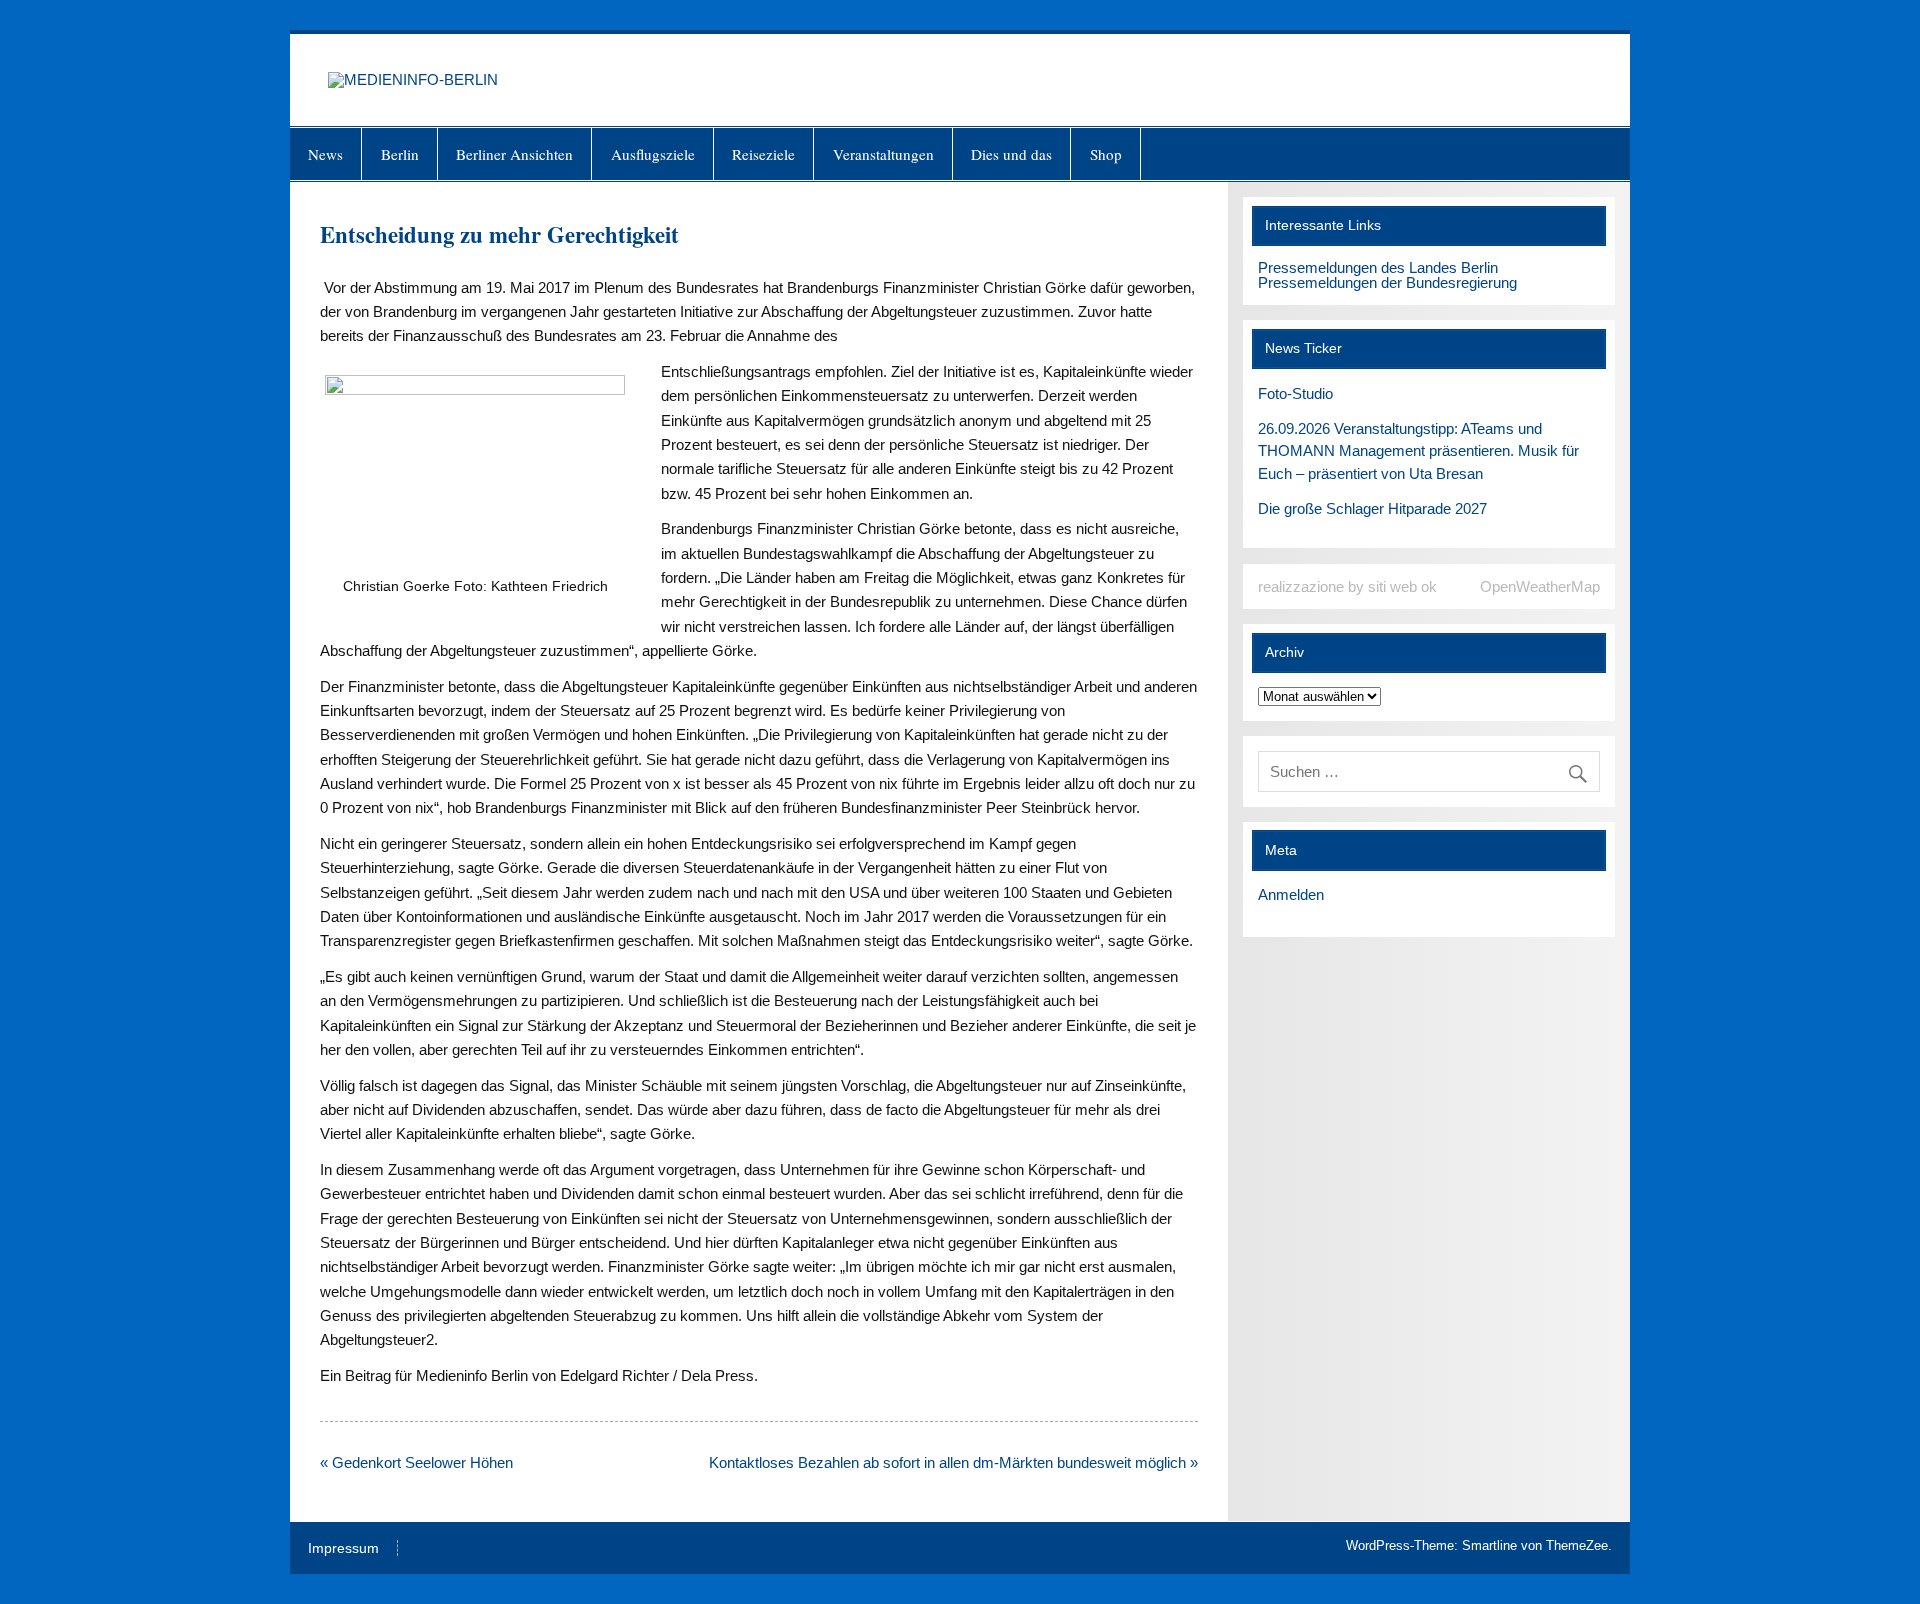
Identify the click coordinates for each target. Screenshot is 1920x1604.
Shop (1106, 154)
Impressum (343, 1549)
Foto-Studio (1295, 393)
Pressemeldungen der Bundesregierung (1387, 282)
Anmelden (1291, 894)
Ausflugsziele (653, 154)
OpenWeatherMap (1540, 586)
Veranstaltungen (883, 154)
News (325, 154)
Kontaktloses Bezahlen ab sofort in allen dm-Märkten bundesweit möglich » (953, 1462)
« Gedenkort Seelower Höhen (416, 1462)
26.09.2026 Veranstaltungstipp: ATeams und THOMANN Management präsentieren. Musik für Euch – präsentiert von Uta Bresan (1418, 451)
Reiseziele (763, 154)
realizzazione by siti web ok (1347, 586)
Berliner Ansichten (514, 154)
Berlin (400, 154)
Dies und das (1011, 154)
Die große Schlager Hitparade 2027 (1372, 508)
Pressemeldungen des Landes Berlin (1378, 267)
